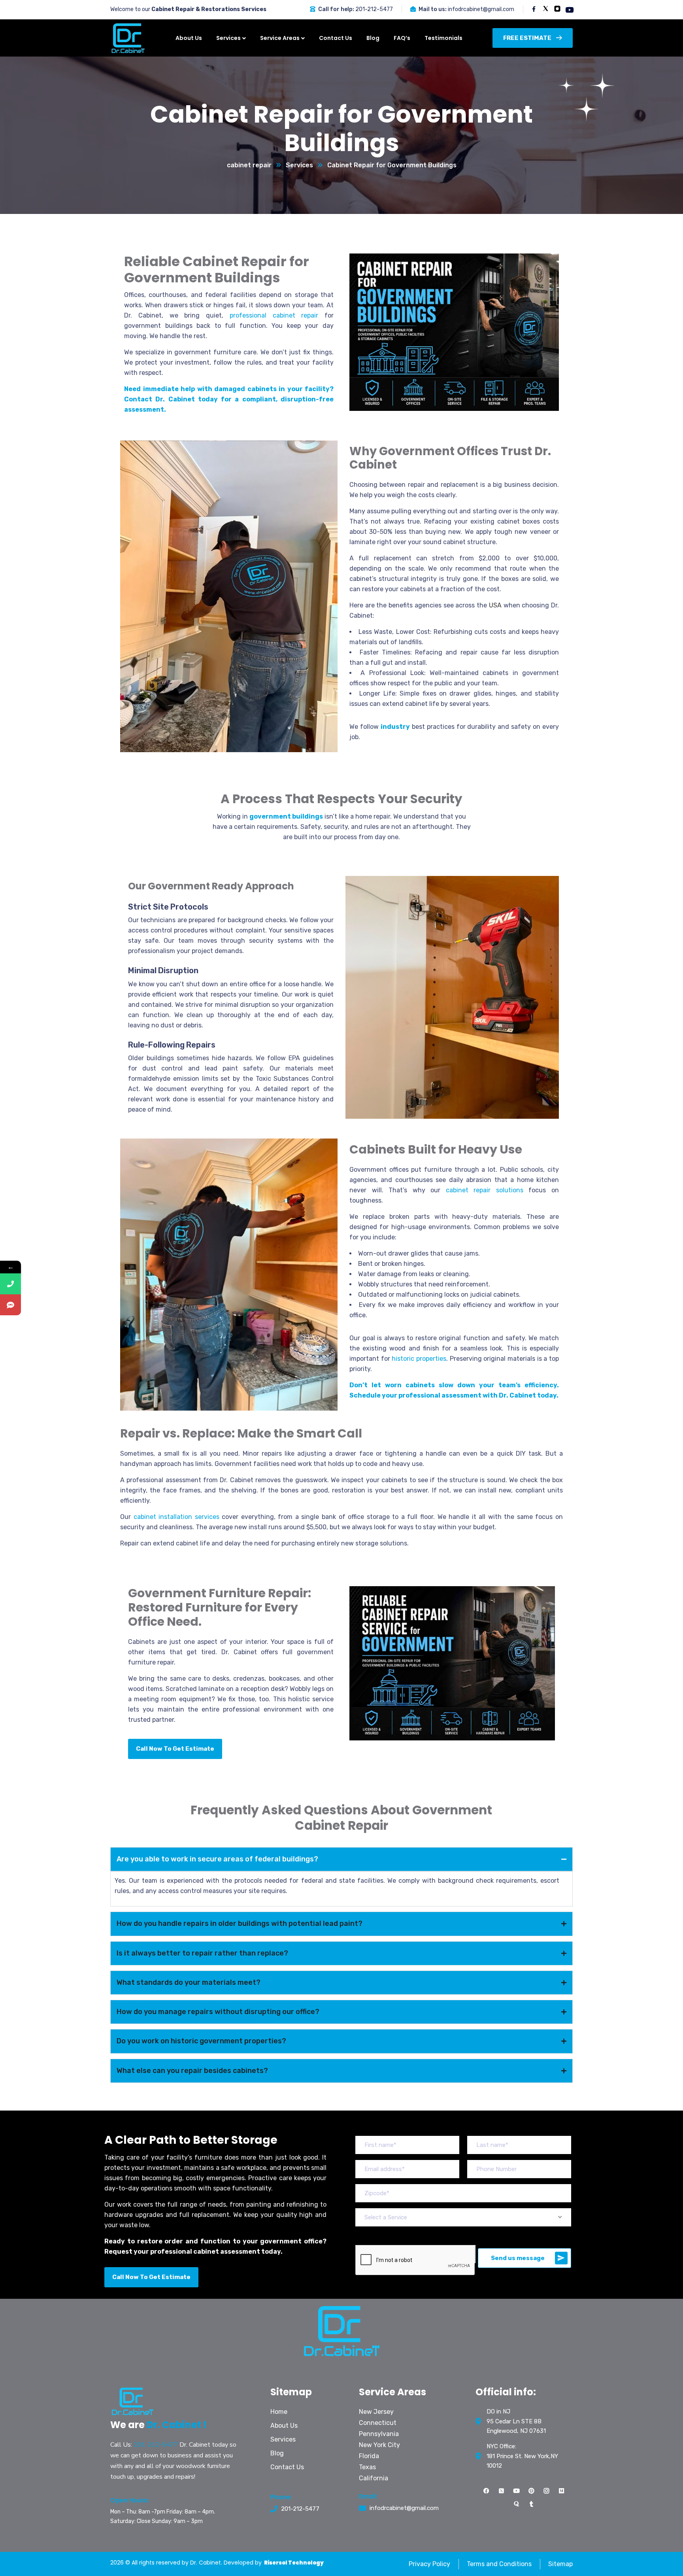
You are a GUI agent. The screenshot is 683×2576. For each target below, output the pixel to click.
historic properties (419, 1359)
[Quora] (517, 2504)
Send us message (518, 2258)
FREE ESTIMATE (527, 38)
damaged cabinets (245, 389)
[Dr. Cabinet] (128, 38)
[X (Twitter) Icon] (502, 2491)
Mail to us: (433, 9)
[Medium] (562, 2491)
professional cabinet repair (274, 315)
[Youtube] (517, 2491)
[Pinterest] (532, 2491)
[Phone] (10, 1284)
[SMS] (10, 1305)
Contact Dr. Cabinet (159, 399)
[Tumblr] (532, 2504)
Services (299, 165)
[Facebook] (487, 2491)
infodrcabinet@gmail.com (481, 9)
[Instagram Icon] (547, 2491)
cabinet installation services (176, 1517)
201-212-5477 (374, 9)
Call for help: (336, 9)
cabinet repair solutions (485, 1190)
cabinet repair (249, 165)
